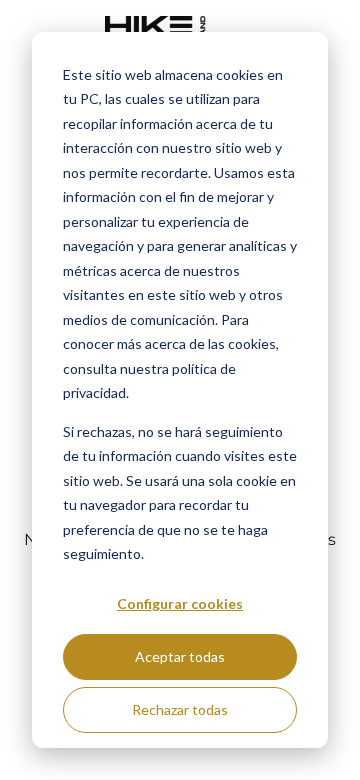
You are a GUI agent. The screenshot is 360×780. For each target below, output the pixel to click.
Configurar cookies (180, 603)
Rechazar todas (180, 709)
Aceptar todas (180, 656)
